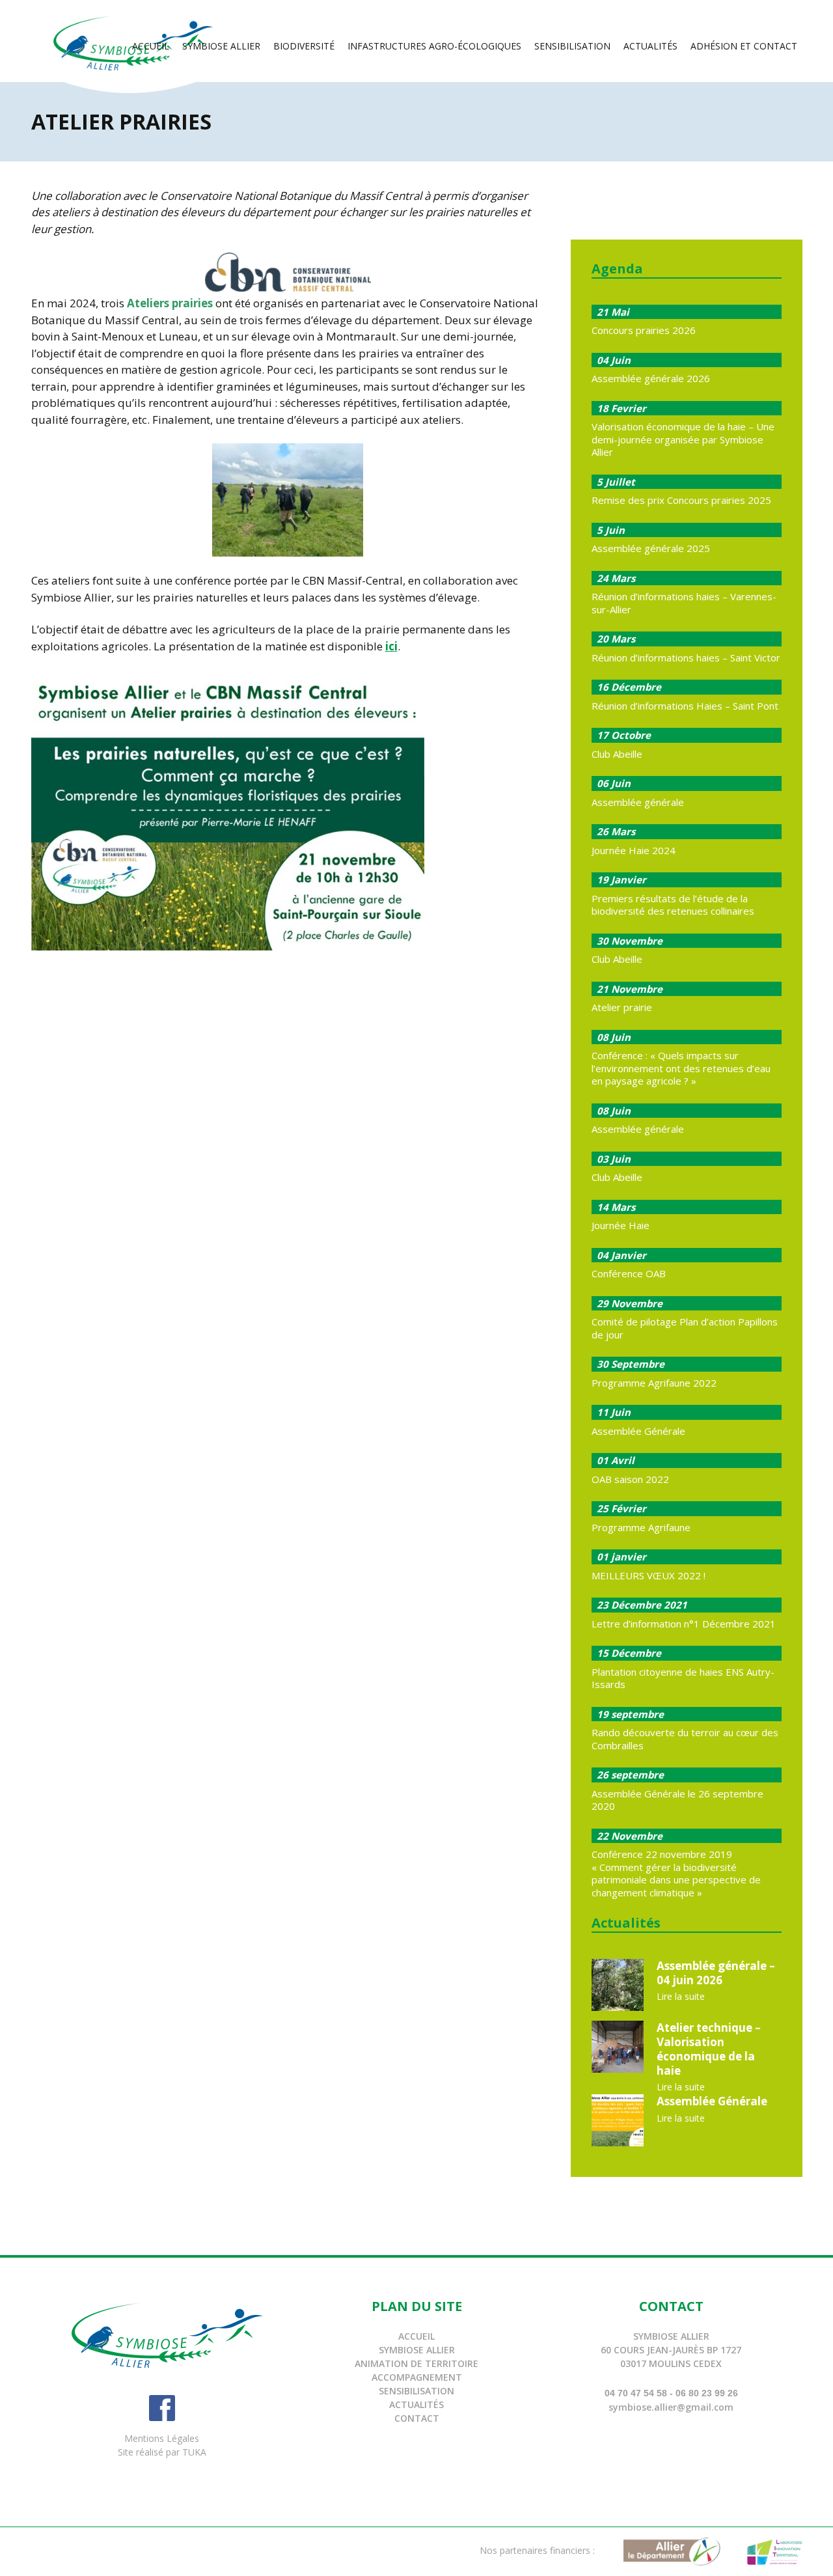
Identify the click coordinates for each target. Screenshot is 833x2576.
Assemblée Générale (638, 1431)
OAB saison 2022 (630, 1479)
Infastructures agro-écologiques (434, 46)
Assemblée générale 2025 (651, 548)
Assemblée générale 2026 (651, 378)
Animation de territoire (416, 2363)
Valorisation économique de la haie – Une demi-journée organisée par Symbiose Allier (683, 439)
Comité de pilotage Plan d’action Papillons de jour (685, 1328)
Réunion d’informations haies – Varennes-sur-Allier (684, 603)
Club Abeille (617, 754)
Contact (417, 2418)
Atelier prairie (622, 1007)
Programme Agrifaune (641, 1527)
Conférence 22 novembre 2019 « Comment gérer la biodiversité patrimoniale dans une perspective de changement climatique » (676, 1873)
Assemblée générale (638, 802)
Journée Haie (621, 1225)
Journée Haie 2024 (634, 850)
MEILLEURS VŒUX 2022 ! (649, 1575)
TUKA (194, 2452)
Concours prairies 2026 (644, 330)
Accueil (151, 46)
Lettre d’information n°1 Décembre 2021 (684, 1624)
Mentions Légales (162, 2438)
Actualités (650, 46)
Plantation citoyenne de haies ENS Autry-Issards (683, 1678)
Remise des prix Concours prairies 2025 (681, 500)
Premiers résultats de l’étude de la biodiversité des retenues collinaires (673, 905)
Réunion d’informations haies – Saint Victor (686, 658)
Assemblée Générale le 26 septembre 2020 (677, 1800)
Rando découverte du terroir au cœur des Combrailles (685, 1739)
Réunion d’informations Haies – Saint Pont (685, 706)
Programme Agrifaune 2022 (654, 1383)
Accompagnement (417, 2377)
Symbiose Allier (221, 46)
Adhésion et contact (744, 46)
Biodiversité (304, 46)
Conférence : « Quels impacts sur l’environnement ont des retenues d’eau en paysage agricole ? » (681, 1068)
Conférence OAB (629, 1273)
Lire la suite (681, 1996)
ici (391, 646)
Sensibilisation (572, 46)
